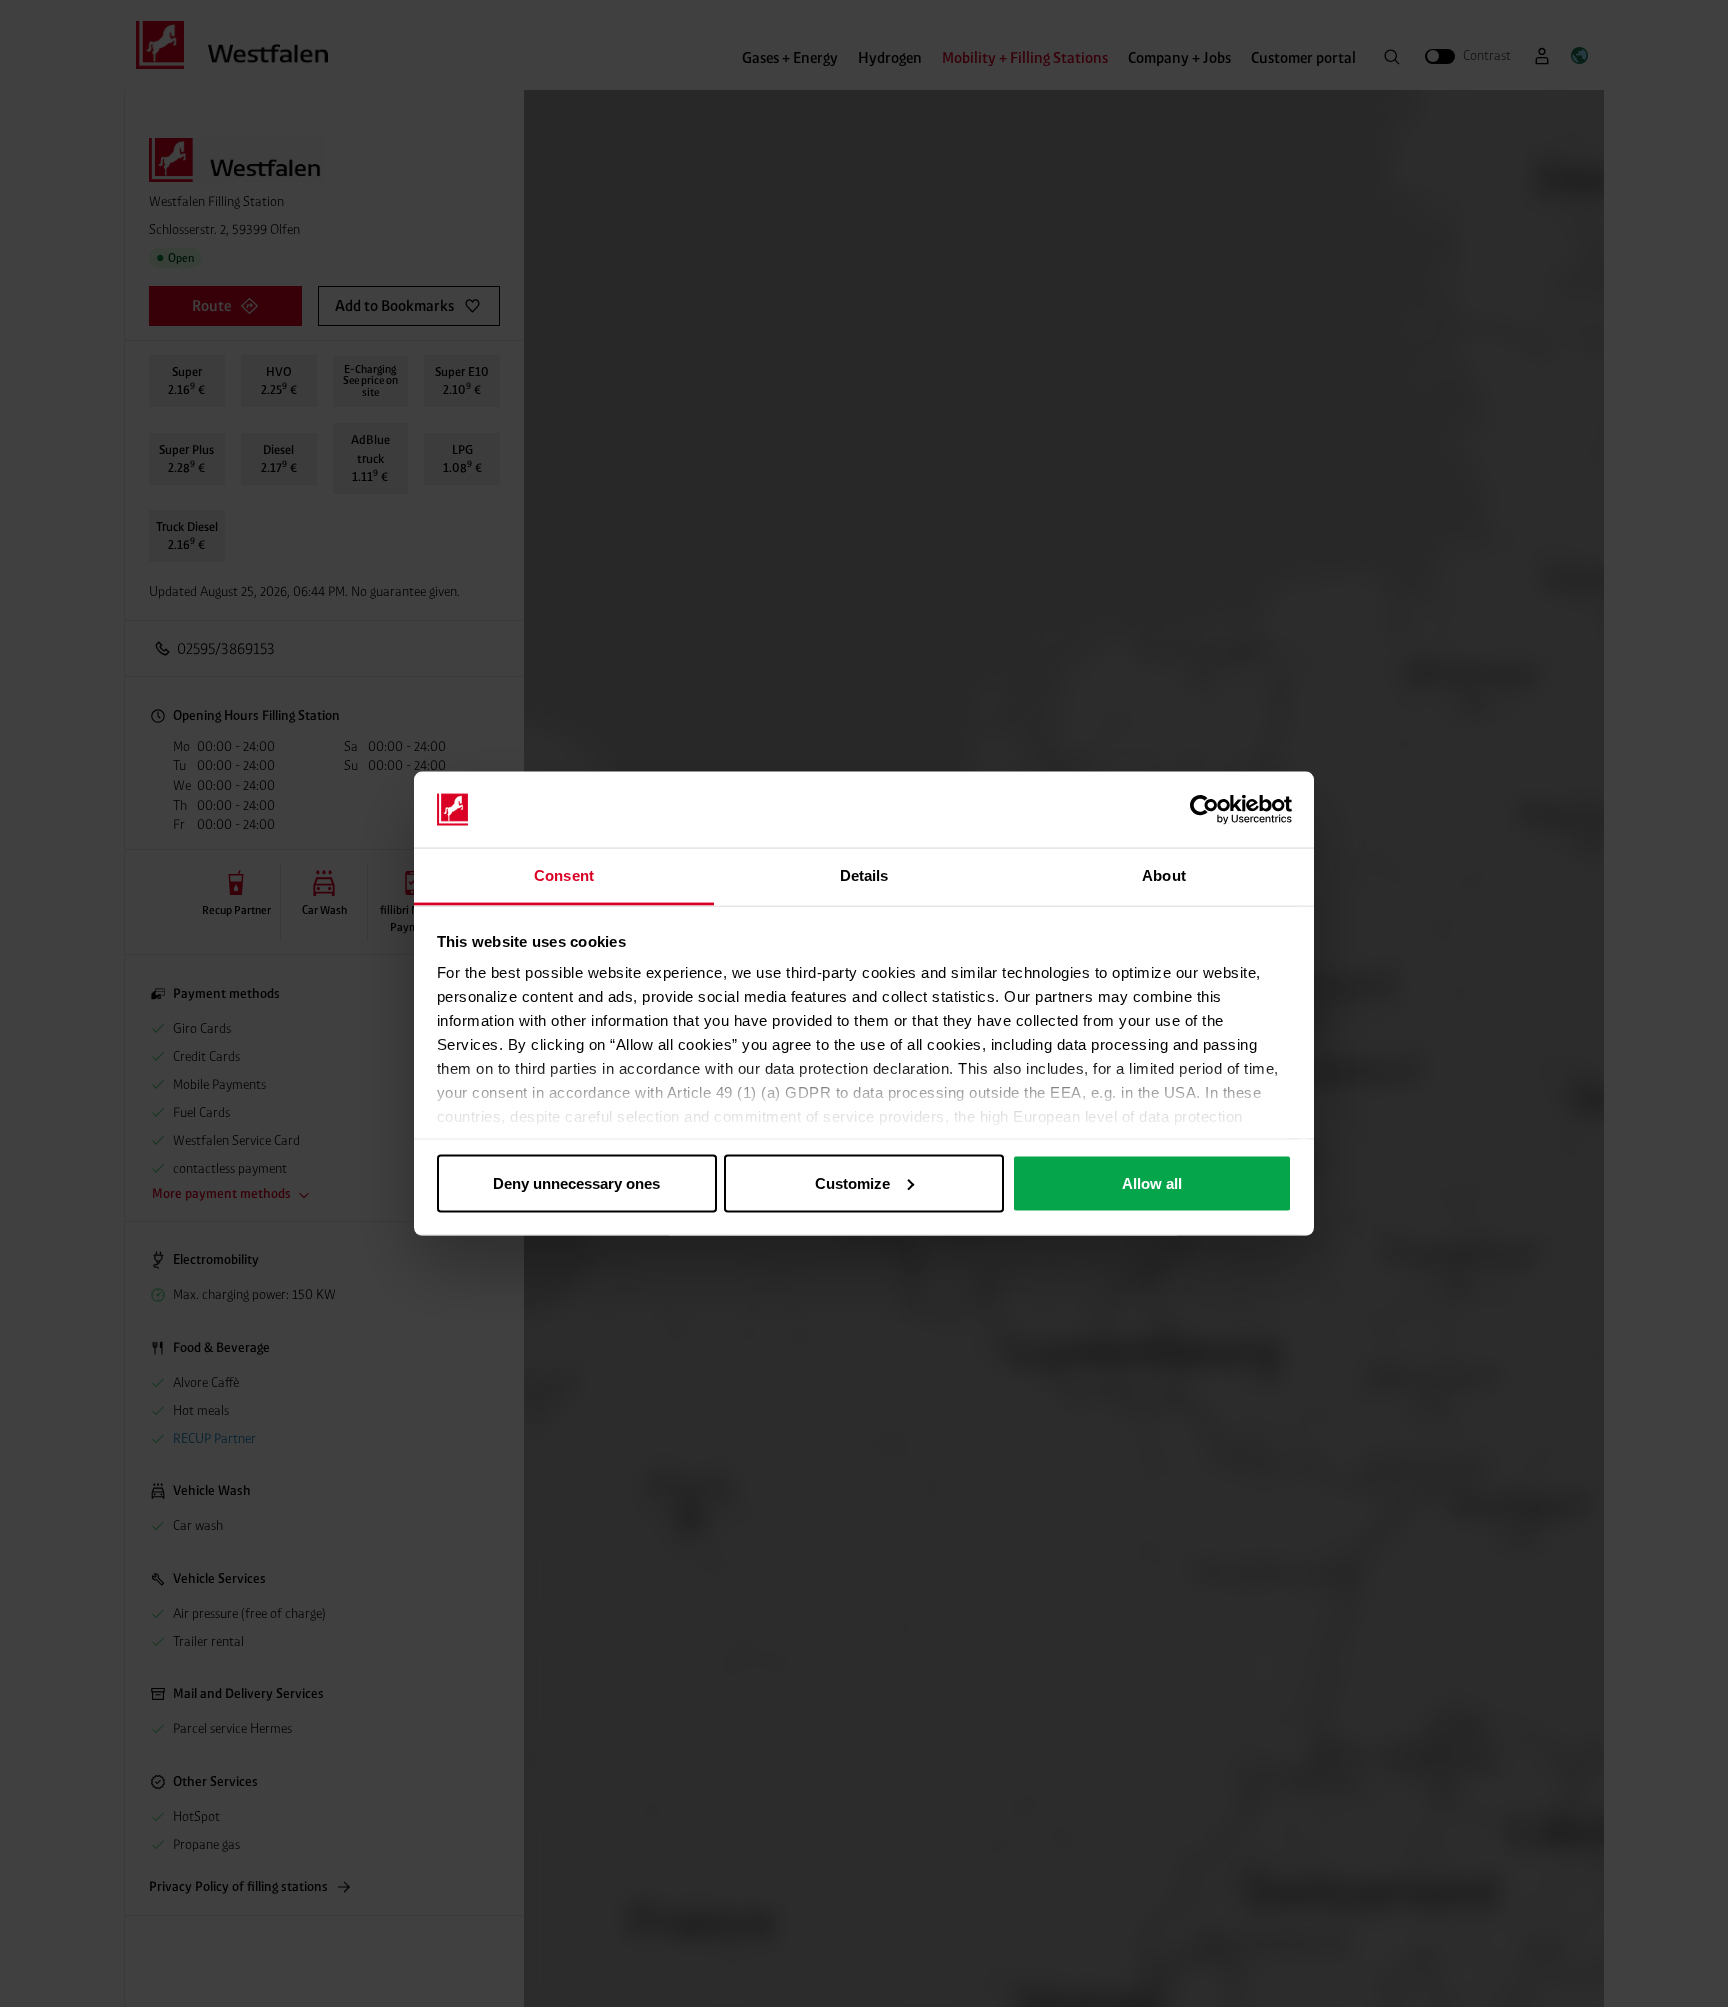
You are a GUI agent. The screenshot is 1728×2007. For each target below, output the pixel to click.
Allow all (1152, 1182)
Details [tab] (864, 875)
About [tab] (1164, 875)
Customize (852, 1182)
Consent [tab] (564, 875)
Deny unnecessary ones (576, 1182)
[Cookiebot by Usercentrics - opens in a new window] (1204, 810)
